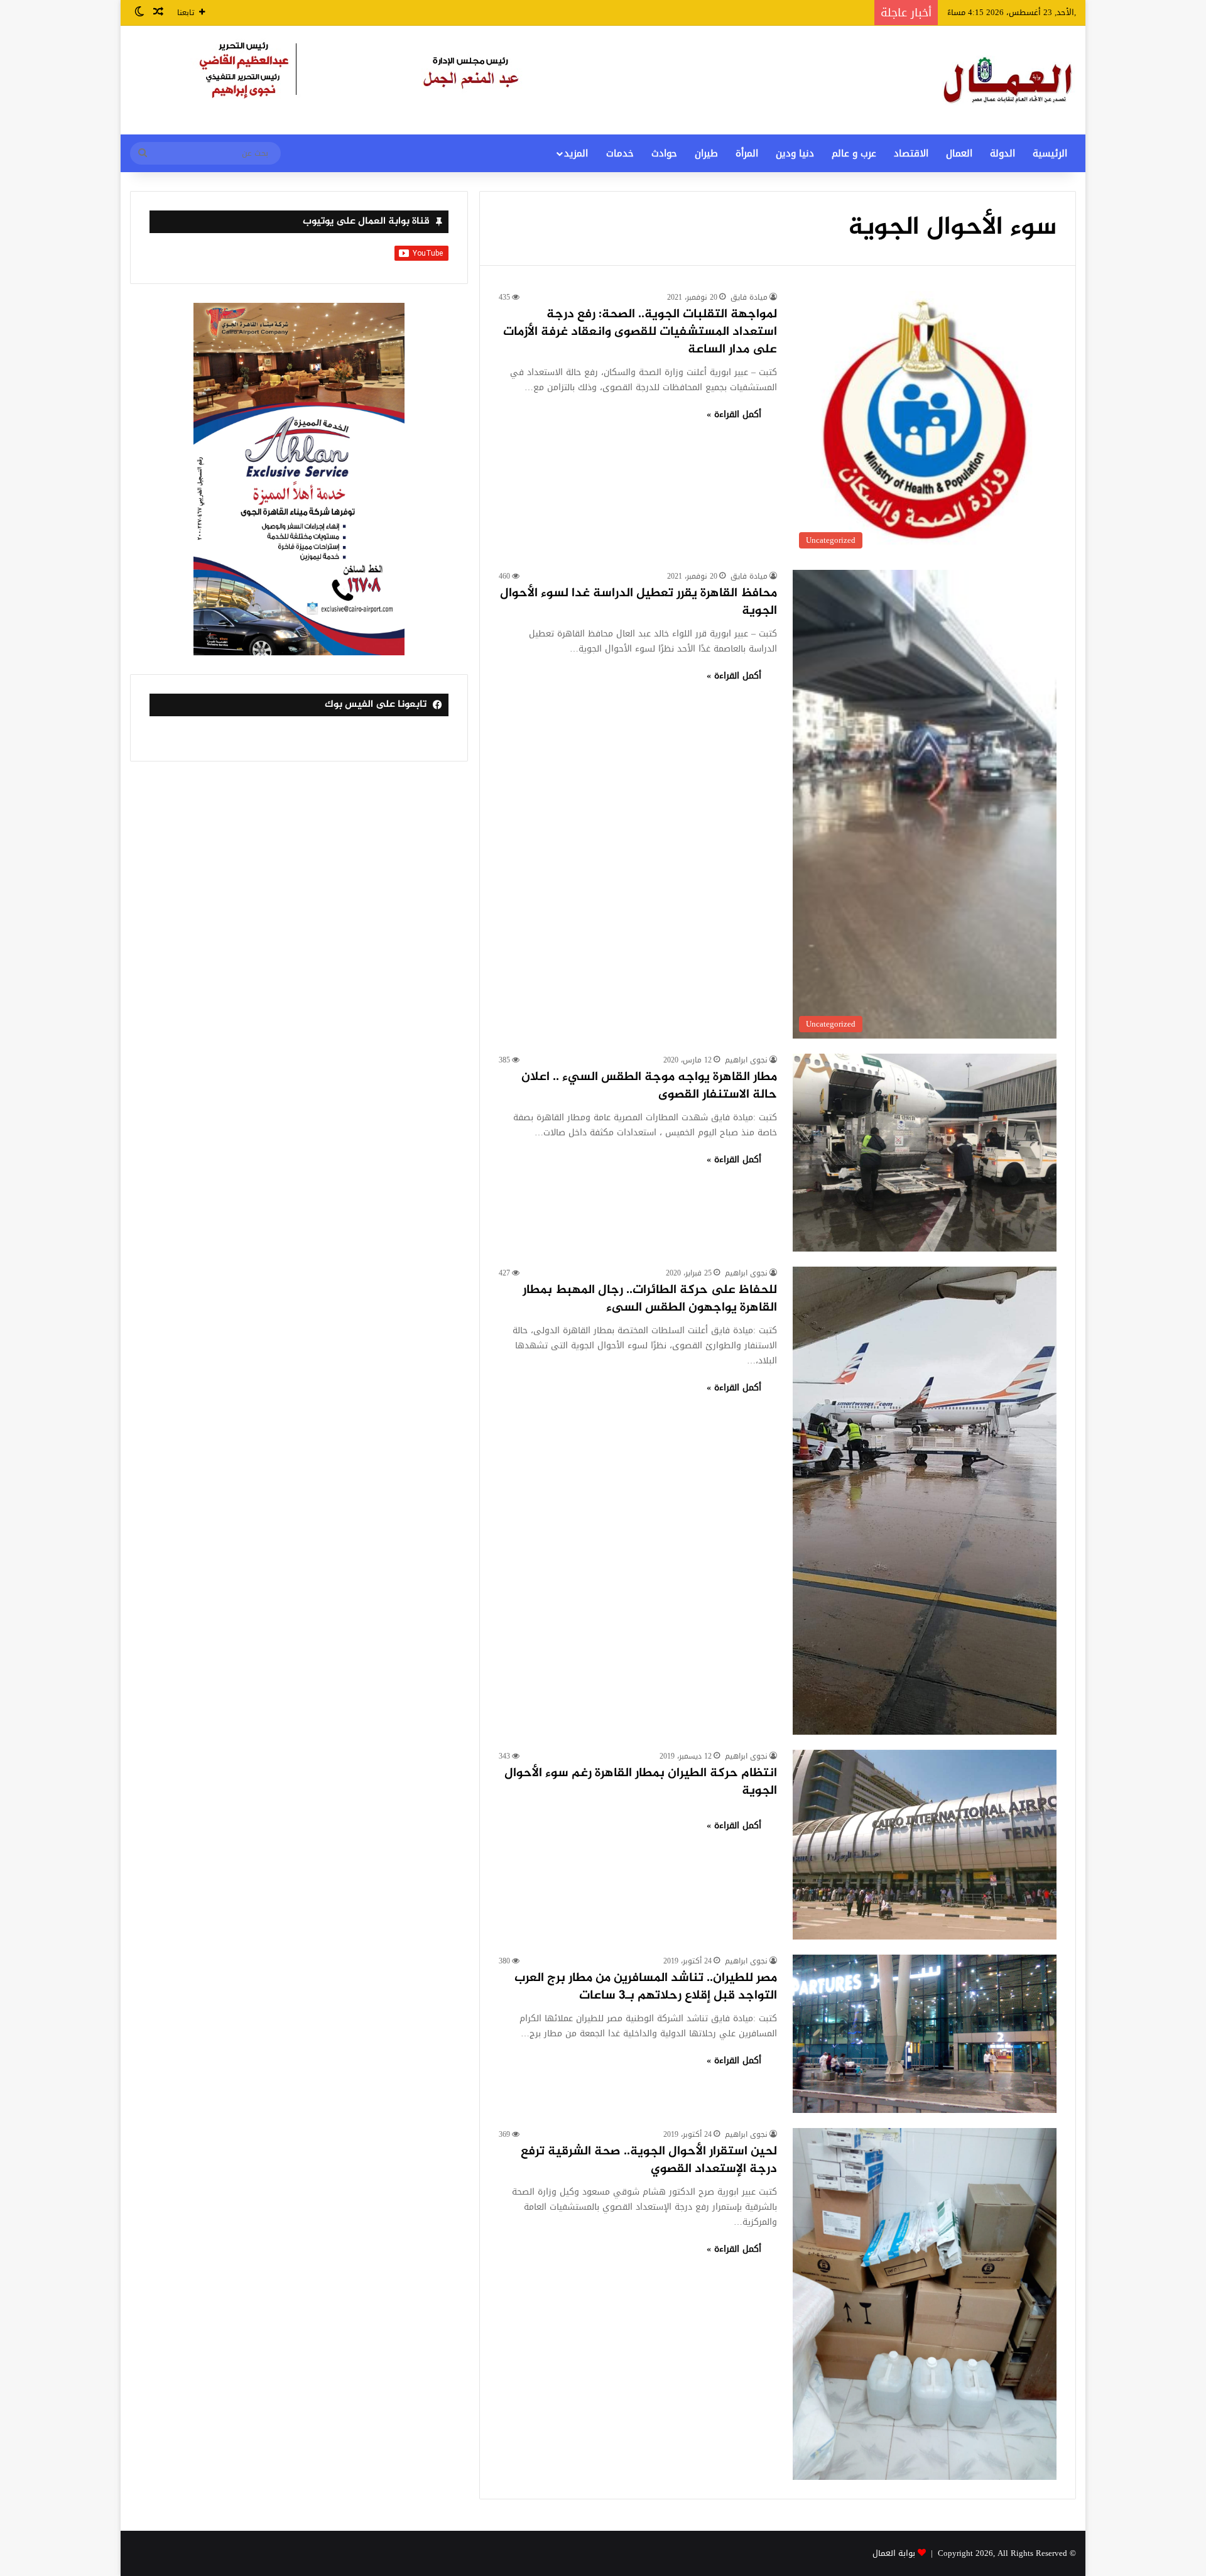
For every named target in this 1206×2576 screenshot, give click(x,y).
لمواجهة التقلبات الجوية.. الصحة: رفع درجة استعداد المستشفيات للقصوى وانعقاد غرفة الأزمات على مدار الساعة (640, 332)
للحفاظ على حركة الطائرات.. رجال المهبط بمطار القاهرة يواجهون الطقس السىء (650, 1299)
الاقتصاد (911, 153)
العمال (959, 153)
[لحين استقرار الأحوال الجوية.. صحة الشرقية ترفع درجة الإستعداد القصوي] (925, 2304)
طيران (706, 153)
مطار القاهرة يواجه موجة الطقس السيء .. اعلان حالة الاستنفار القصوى (649, 1086)
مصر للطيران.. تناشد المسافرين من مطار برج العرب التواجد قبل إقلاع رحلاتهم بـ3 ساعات (646, 1987)
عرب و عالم (854, 153)
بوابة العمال (894, 2553)
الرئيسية (1050, 153)
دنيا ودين (795, 153)
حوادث (664, 153)
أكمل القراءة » (734, 414)
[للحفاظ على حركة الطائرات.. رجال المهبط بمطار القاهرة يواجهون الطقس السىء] (925, 1501)
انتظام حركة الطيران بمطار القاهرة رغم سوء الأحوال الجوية (641, 1782)
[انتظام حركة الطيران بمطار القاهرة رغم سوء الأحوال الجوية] (925, 1845)
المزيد (576, 153)
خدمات (620, 153)
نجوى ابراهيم (746, 1060)
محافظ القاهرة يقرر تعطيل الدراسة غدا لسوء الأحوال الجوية (638, 602)
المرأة (747, 153)
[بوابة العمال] (1009, 80)
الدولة (1002, 153)
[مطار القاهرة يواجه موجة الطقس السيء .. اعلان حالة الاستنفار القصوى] (925, 1153)
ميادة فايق (749, 297)
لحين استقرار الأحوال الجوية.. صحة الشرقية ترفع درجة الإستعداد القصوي (649, 2160)
